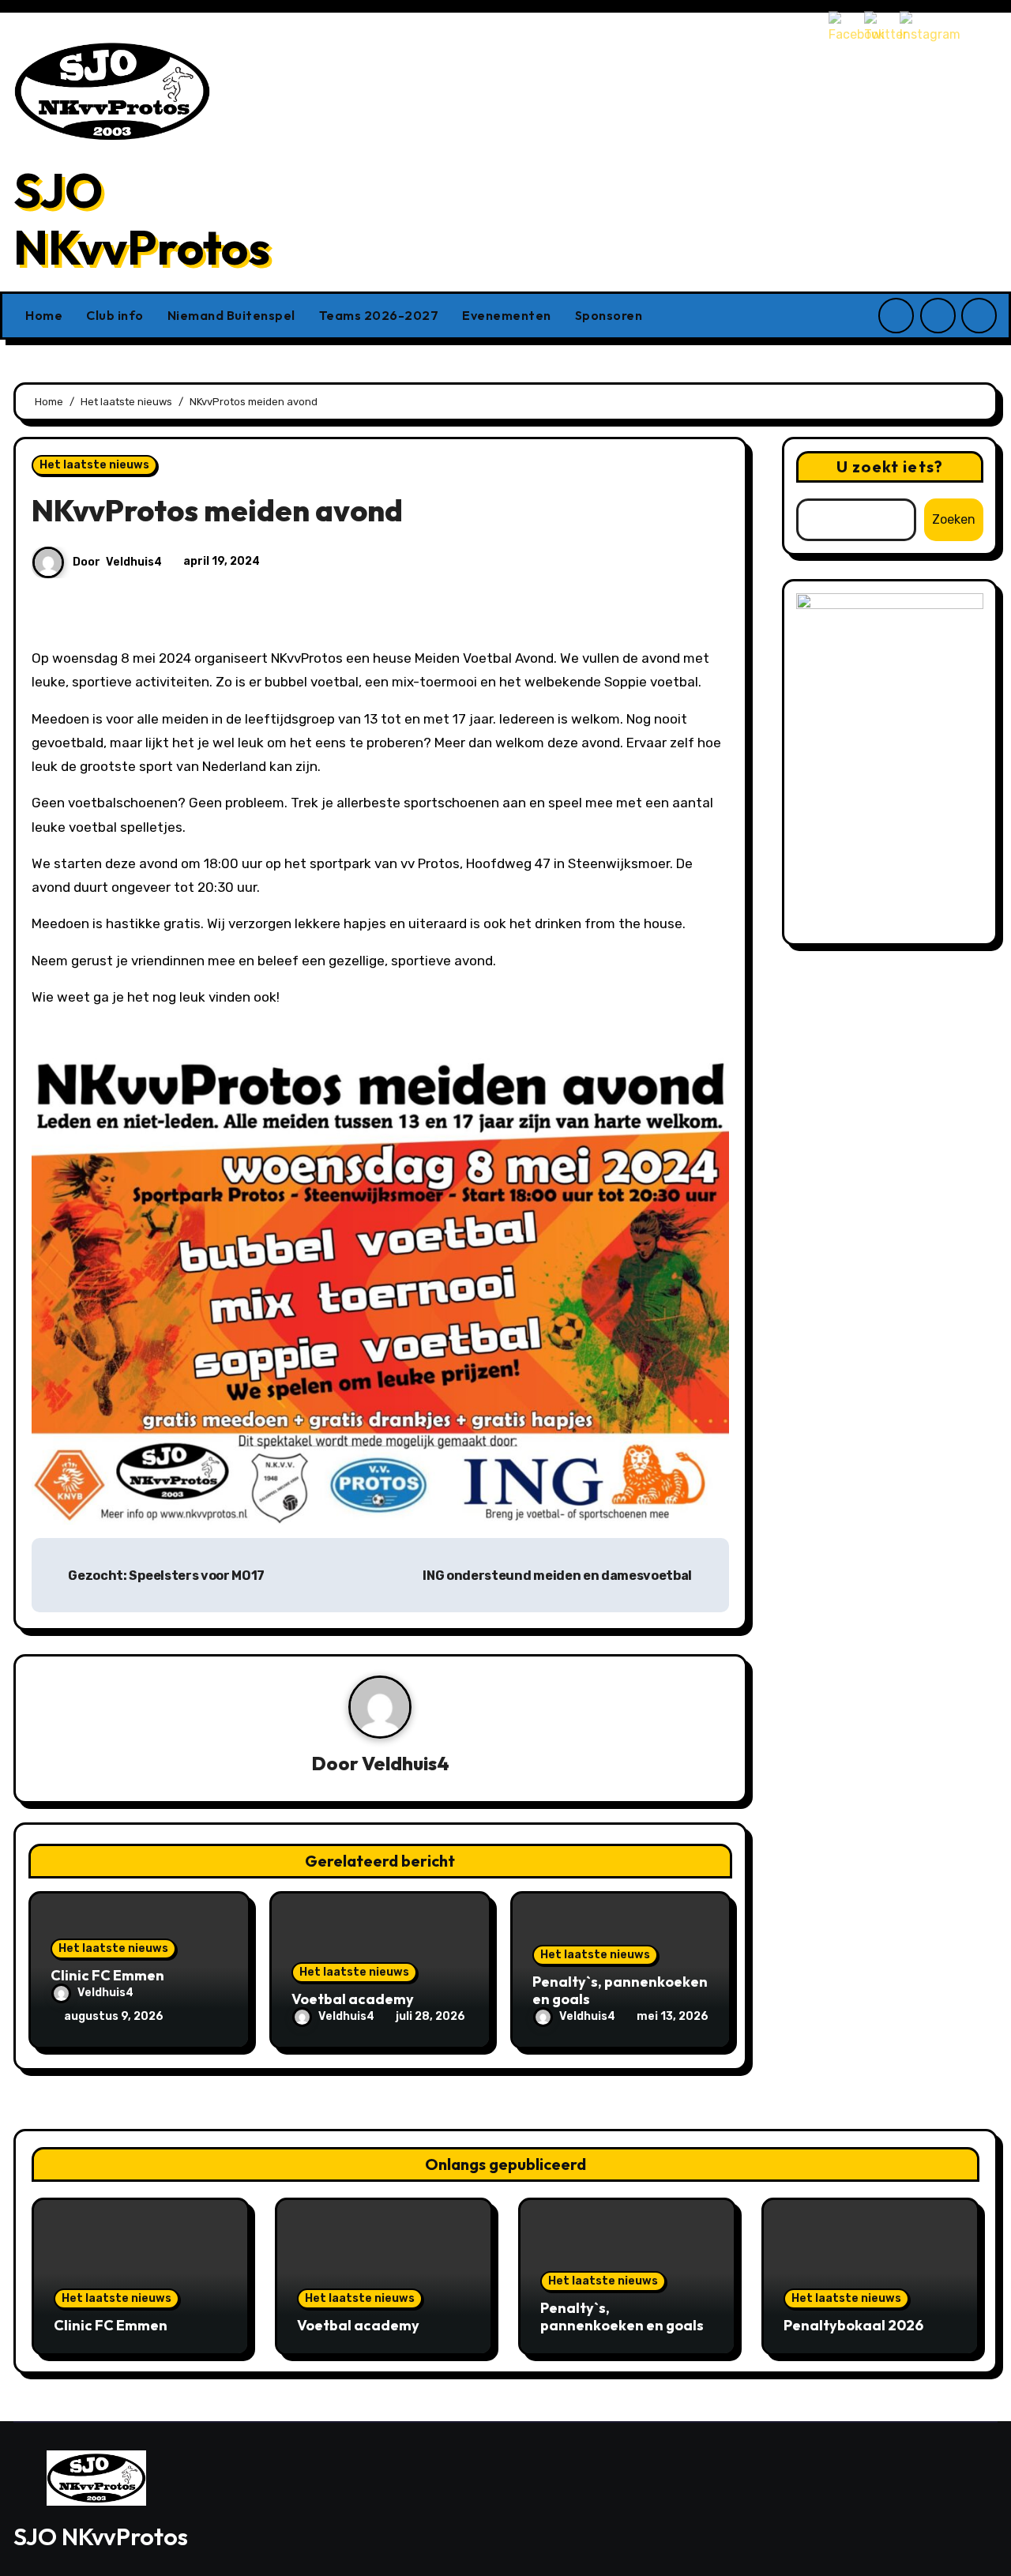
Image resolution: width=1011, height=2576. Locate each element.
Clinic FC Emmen (107, 1975)
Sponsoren (609, 315)
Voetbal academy (353, 1999)
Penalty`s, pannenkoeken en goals (620, 1990)
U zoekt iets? (890, 466)
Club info (115, 315)
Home (44, 315)
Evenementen (507, 315)
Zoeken (954, 519)
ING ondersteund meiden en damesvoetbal (558, 1576)
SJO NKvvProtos (142, 219)
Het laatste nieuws (94, 465)
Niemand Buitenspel (231, 315)
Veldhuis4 (134, 562)
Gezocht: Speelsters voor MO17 (165, 1576)
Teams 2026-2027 (379, 315)
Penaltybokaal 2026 (853, 2325)
